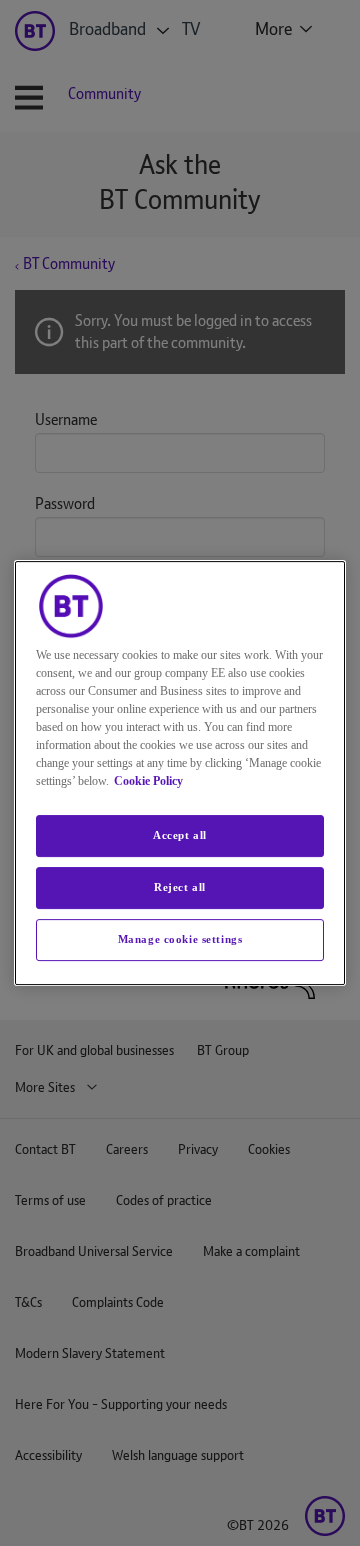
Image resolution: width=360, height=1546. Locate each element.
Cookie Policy (148, 781)
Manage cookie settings (180, 939)
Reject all (180, 887)
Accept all (180, 835)
